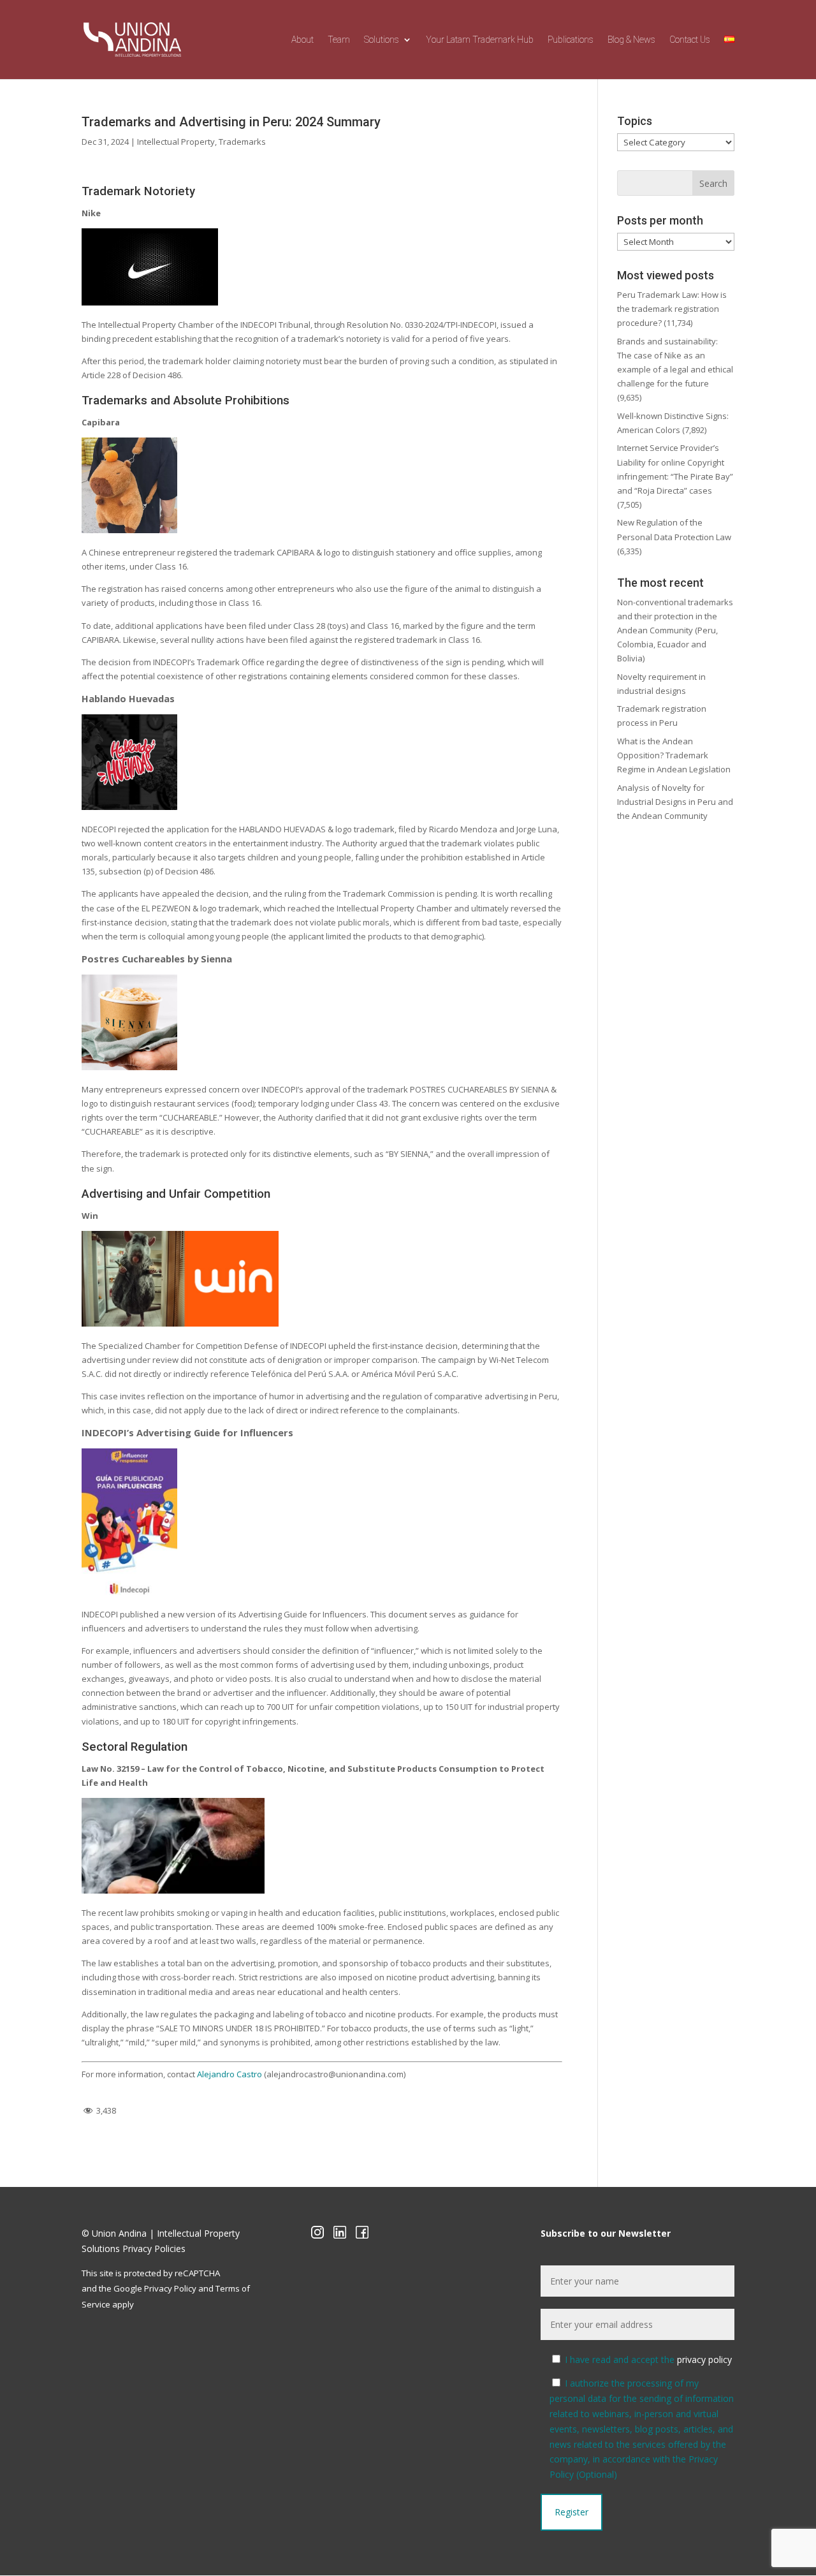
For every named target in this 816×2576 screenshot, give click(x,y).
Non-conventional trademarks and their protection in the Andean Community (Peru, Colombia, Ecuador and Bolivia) (675, 630)
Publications (571, 40)
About (302, 40)
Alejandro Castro (229, 2074)
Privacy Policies (154, 2248)
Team (339, 40)
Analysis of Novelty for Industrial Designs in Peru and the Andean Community (675, 802)
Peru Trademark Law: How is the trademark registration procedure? (672, 309)
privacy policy (704, 2359)
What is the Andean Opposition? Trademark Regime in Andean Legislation (674, 755)
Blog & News (631, 40)
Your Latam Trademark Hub (480, 40)
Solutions (382, 40)
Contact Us (690, 40)
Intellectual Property (176, 142)
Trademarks (242, 142)
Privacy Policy (170, 2288)
